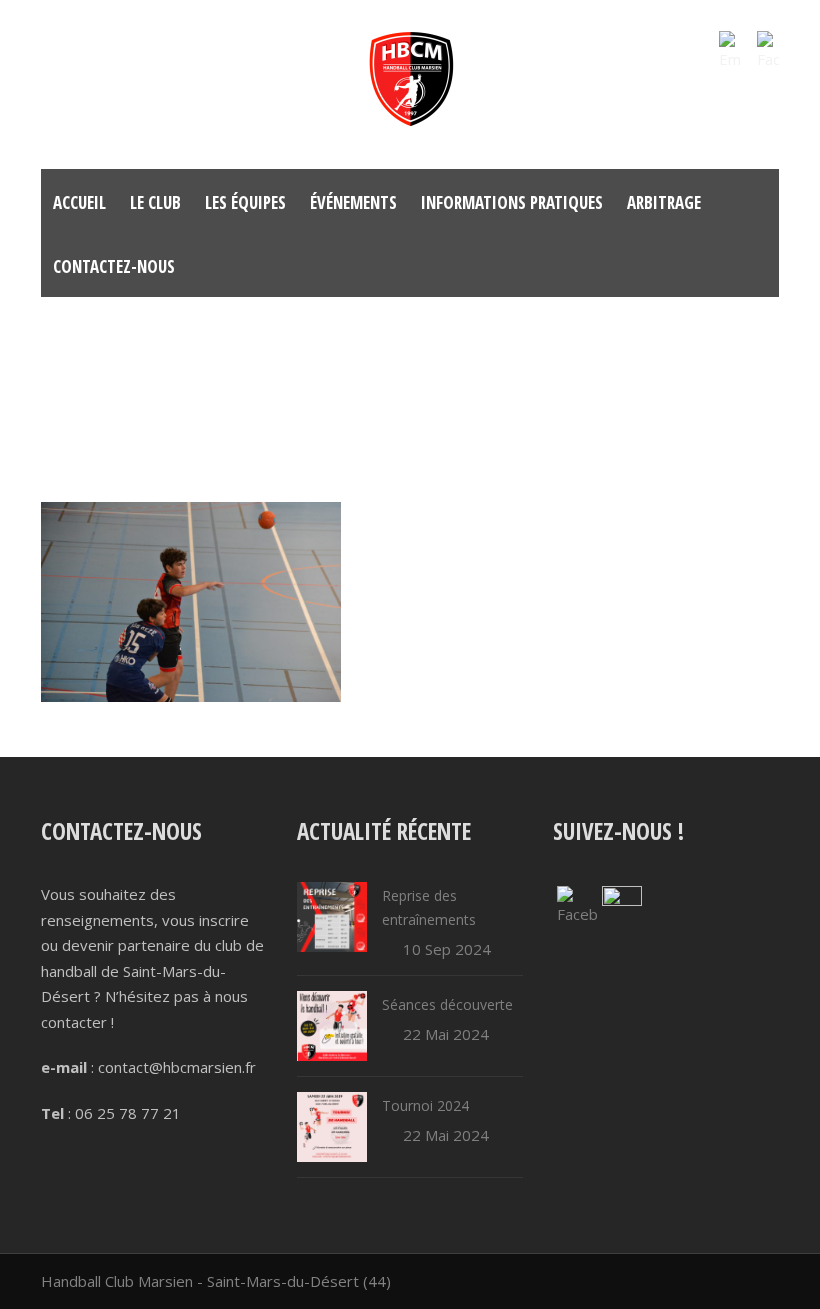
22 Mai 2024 (446, 1034)
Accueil (79, 202)
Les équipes (245, 202)
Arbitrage (664, 202)
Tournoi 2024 (425, 1105)
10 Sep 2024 (447, 949)
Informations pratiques (512, 202)
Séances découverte (447, 1004)
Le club (155, 202)
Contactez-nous (114, 266)
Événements (353, 202)
